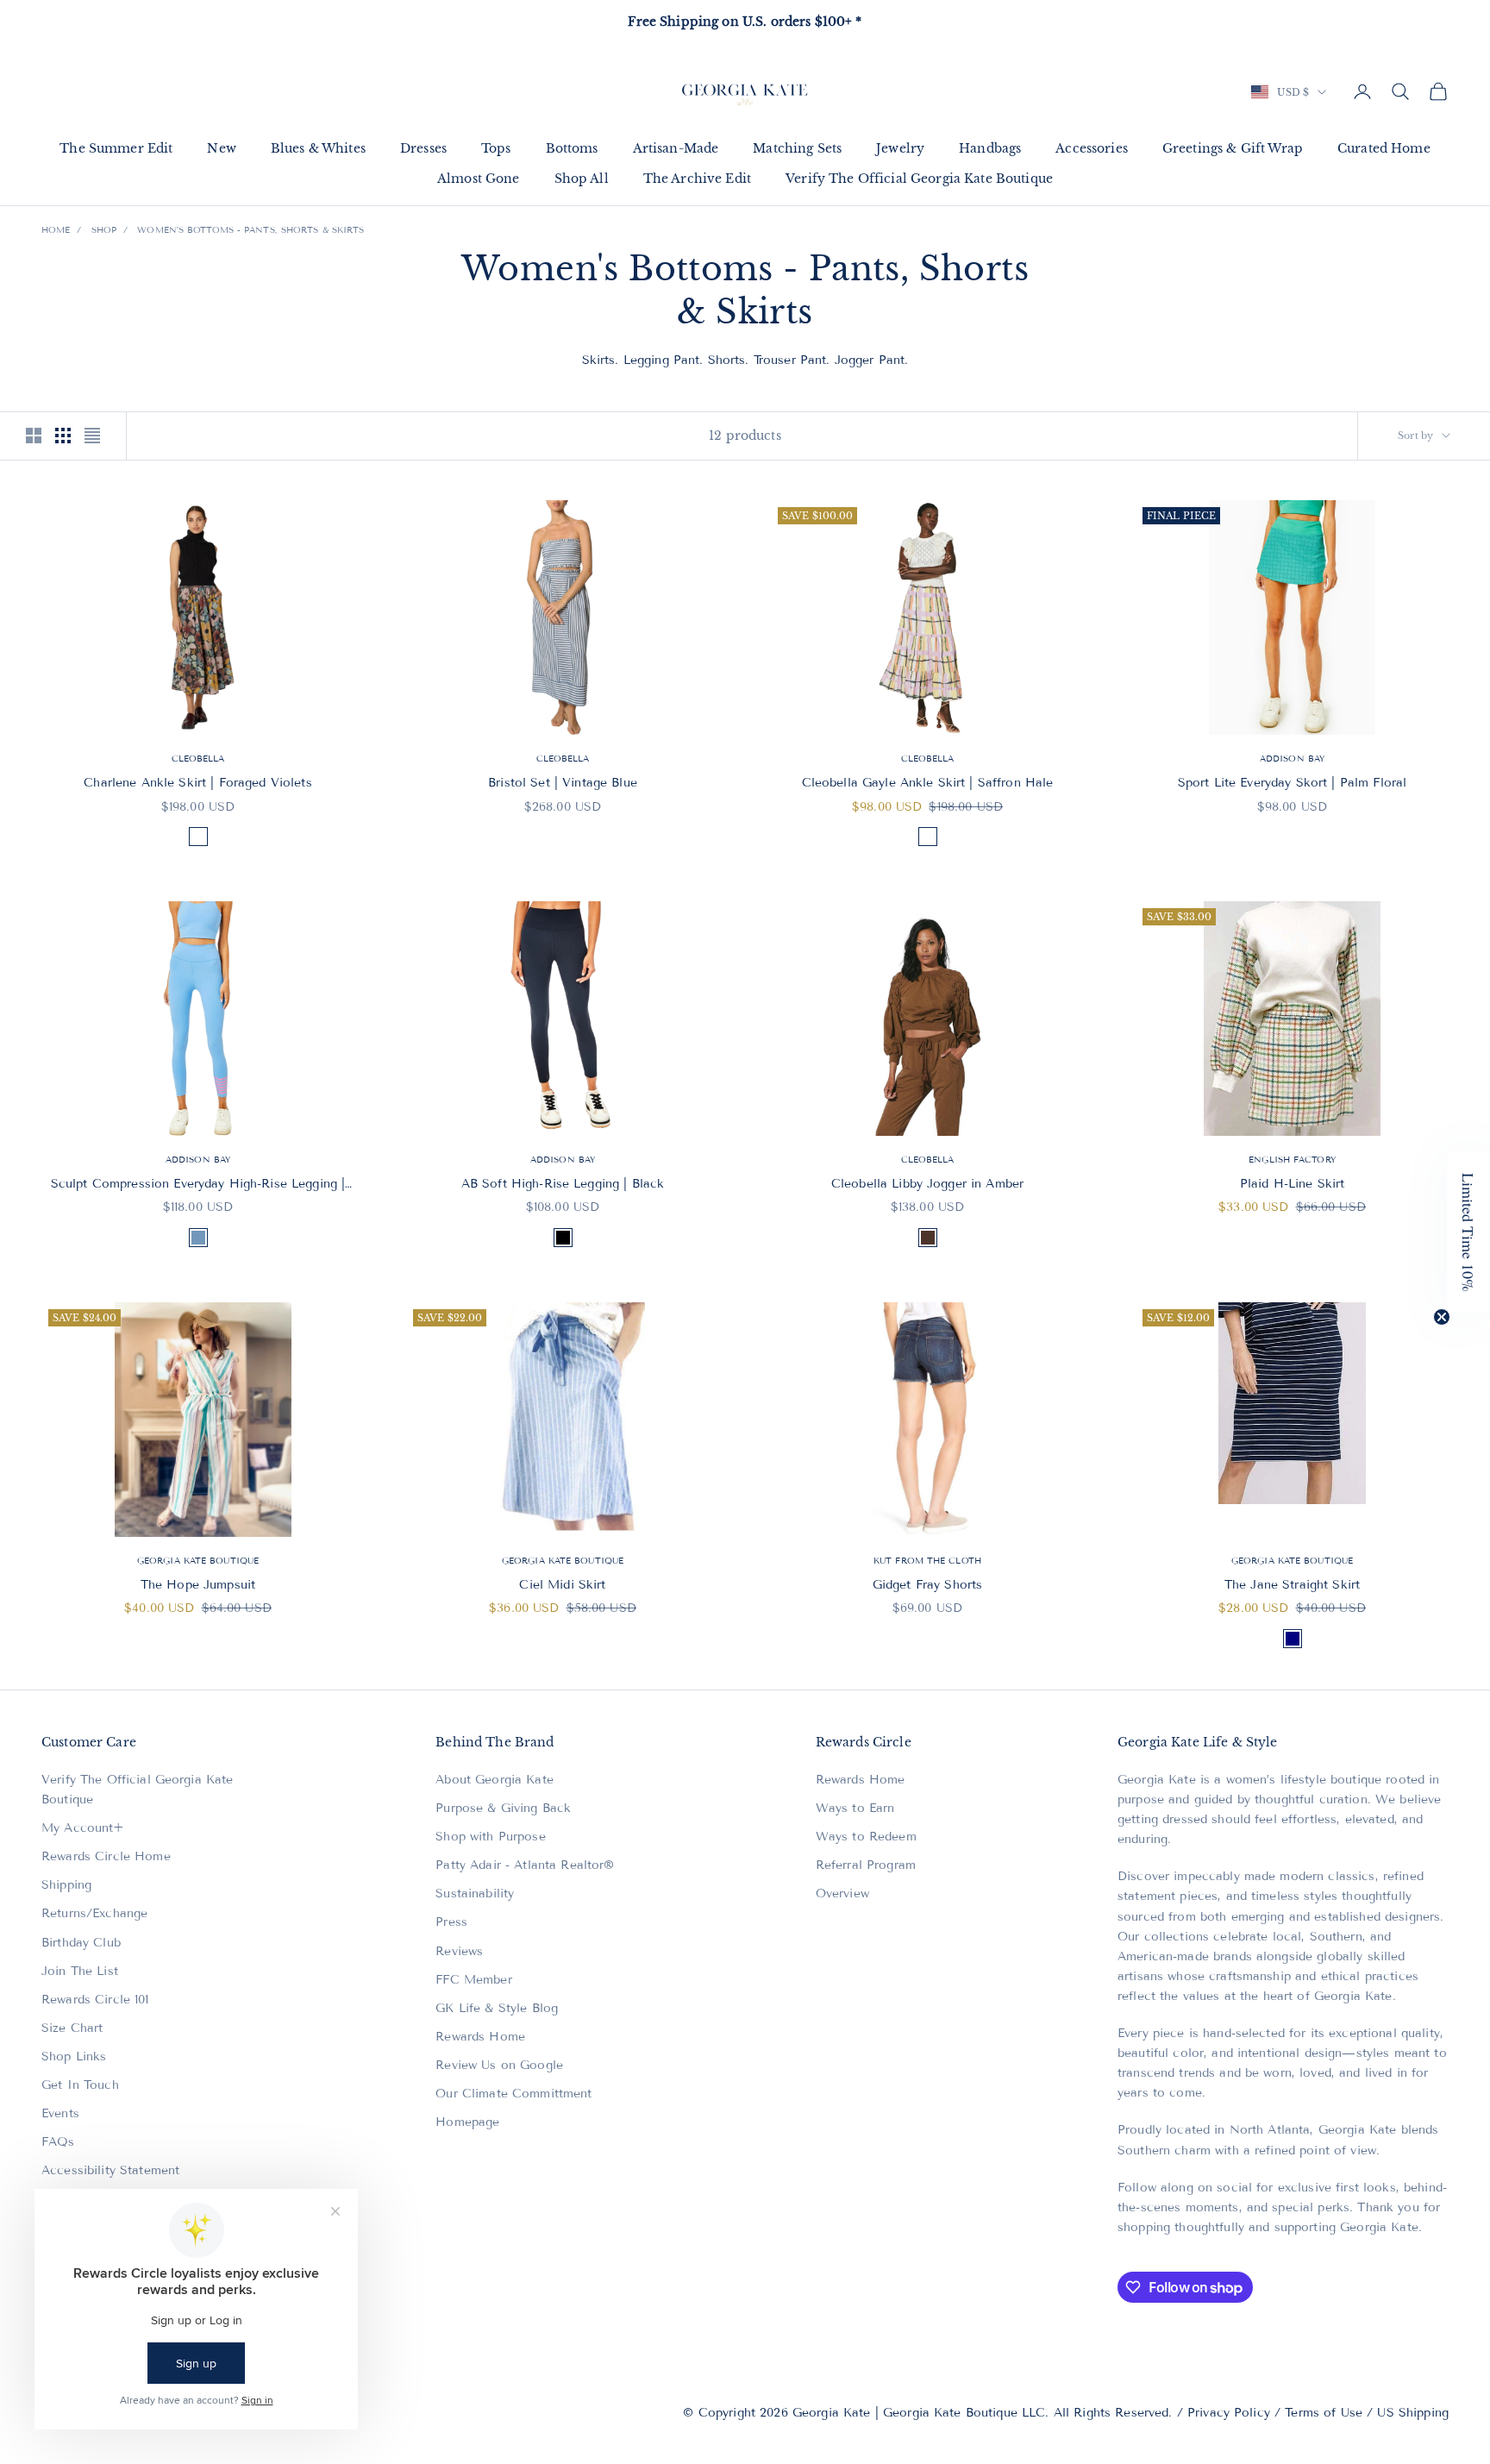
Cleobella (198, 759)
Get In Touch (80, 2085)
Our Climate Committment (513, 2094)
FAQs (58, 2142)
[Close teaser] (1442, 1317)
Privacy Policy (1229, 2413)
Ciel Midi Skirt (562, 1585)
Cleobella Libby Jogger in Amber (927, 1184)
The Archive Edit (697, 179)
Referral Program (866, 1865)
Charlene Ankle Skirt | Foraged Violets (197, 783)
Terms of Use (1324, 2413)
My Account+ (83, 1828)
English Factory (1292, 1160)
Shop (104, 230)
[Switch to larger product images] (34, 436)
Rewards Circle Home (106, 1856)
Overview (842, 1893)
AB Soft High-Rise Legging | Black (563, 1184)
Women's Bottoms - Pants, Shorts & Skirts (250, 230)
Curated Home (1384, 148)
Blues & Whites (318, 148)
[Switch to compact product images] (92, 436)
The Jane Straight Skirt (1292, 1585)
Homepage (467, 2122)
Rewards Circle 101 (95, 2000)
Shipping (66, 1885)
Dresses (423, 148)
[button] (1468, 1232)
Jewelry (900, 148)
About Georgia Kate (495, 1780)
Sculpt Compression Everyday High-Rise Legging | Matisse (198, 1185)
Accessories (1092, 148)
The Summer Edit (116, 148)
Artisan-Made (676, 148)
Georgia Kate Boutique (198, 1561)
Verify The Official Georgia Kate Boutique (919, 179)
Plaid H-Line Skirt (1293, 1184)
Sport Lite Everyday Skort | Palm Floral (1292, 783)
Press (451, 1922)
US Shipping (1413, 2413)
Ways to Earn (855, 1808)
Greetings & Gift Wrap (1233, 148)
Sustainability (475, 1893)
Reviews (459, 1951)
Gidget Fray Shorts (928, 1585)
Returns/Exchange (94, 1913)
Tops (496, 148)
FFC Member (473, 1980)
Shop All (582, 179)
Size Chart (72, 2028)
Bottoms (572, 148)
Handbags (990, 148)
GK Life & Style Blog (497, 2008)
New (221, 148)
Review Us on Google (499, 2065)
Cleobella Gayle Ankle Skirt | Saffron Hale (928, 783)
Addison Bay (1292, 759)
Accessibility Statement (110, 2170)
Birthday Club (81, 1943)
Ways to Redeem (866, 1837)
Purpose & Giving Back (503, 1808)
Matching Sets (797, 148)
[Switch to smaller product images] (63, 436)
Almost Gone (479, 179)
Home (56, 230)
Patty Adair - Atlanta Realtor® (525, 1865)
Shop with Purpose (490, 1837)
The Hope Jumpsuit (198, 1585)
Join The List (80, 1971)
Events (60, 2113)
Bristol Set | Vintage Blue (563, 783)
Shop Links (74, 2056)
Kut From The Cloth (927, 1561)
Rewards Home (480, 2037)
